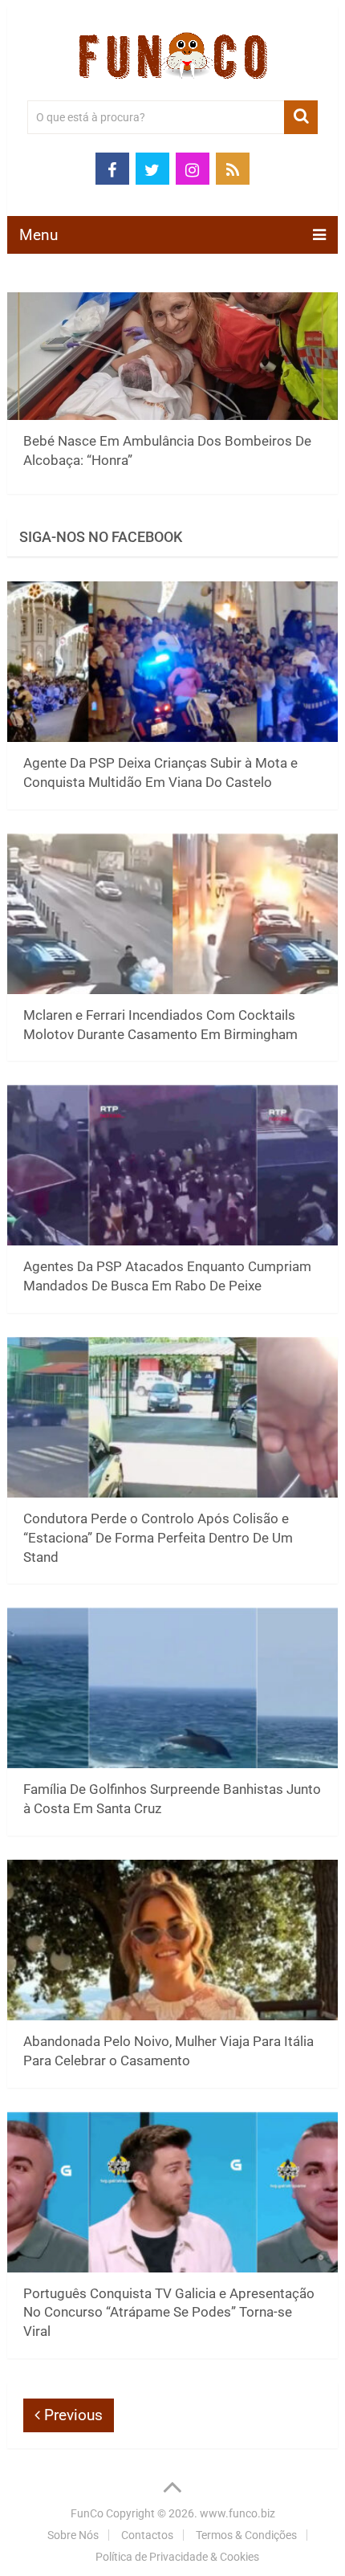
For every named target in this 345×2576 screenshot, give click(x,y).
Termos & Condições (246, 2535)
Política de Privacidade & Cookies (177, 2557)
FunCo (87, 2513)
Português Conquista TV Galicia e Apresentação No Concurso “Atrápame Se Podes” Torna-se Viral (169, 2313)
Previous (71, 2415)
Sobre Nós (73, 2535)
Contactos (147, 2535)
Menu (39, 235)
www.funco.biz (237, 2513)
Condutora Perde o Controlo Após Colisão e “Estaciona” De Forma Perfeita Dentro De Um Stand (158, 1538)
